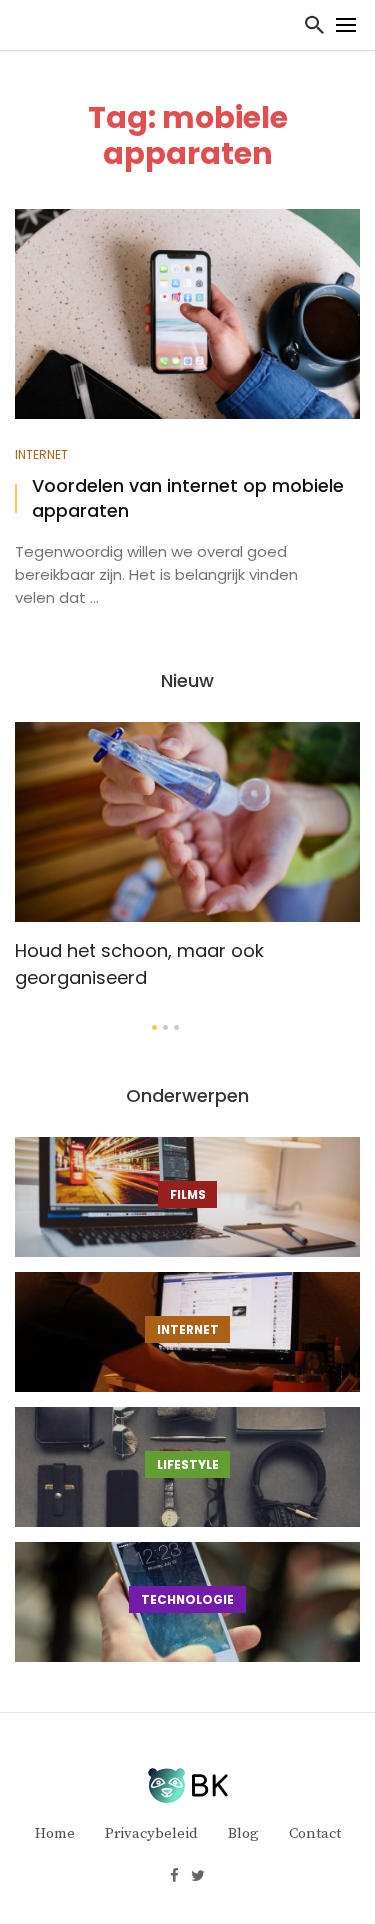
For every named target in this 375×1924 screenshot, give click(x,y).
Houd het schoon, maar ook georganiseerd (139, 964)
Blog (243, 1833)
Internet (41, 455)
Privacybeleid (151, 1833)
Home (55, 1833)
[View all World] (187, 1197)
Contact (315, 1833)
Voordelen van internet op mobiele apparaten (188, 498)
